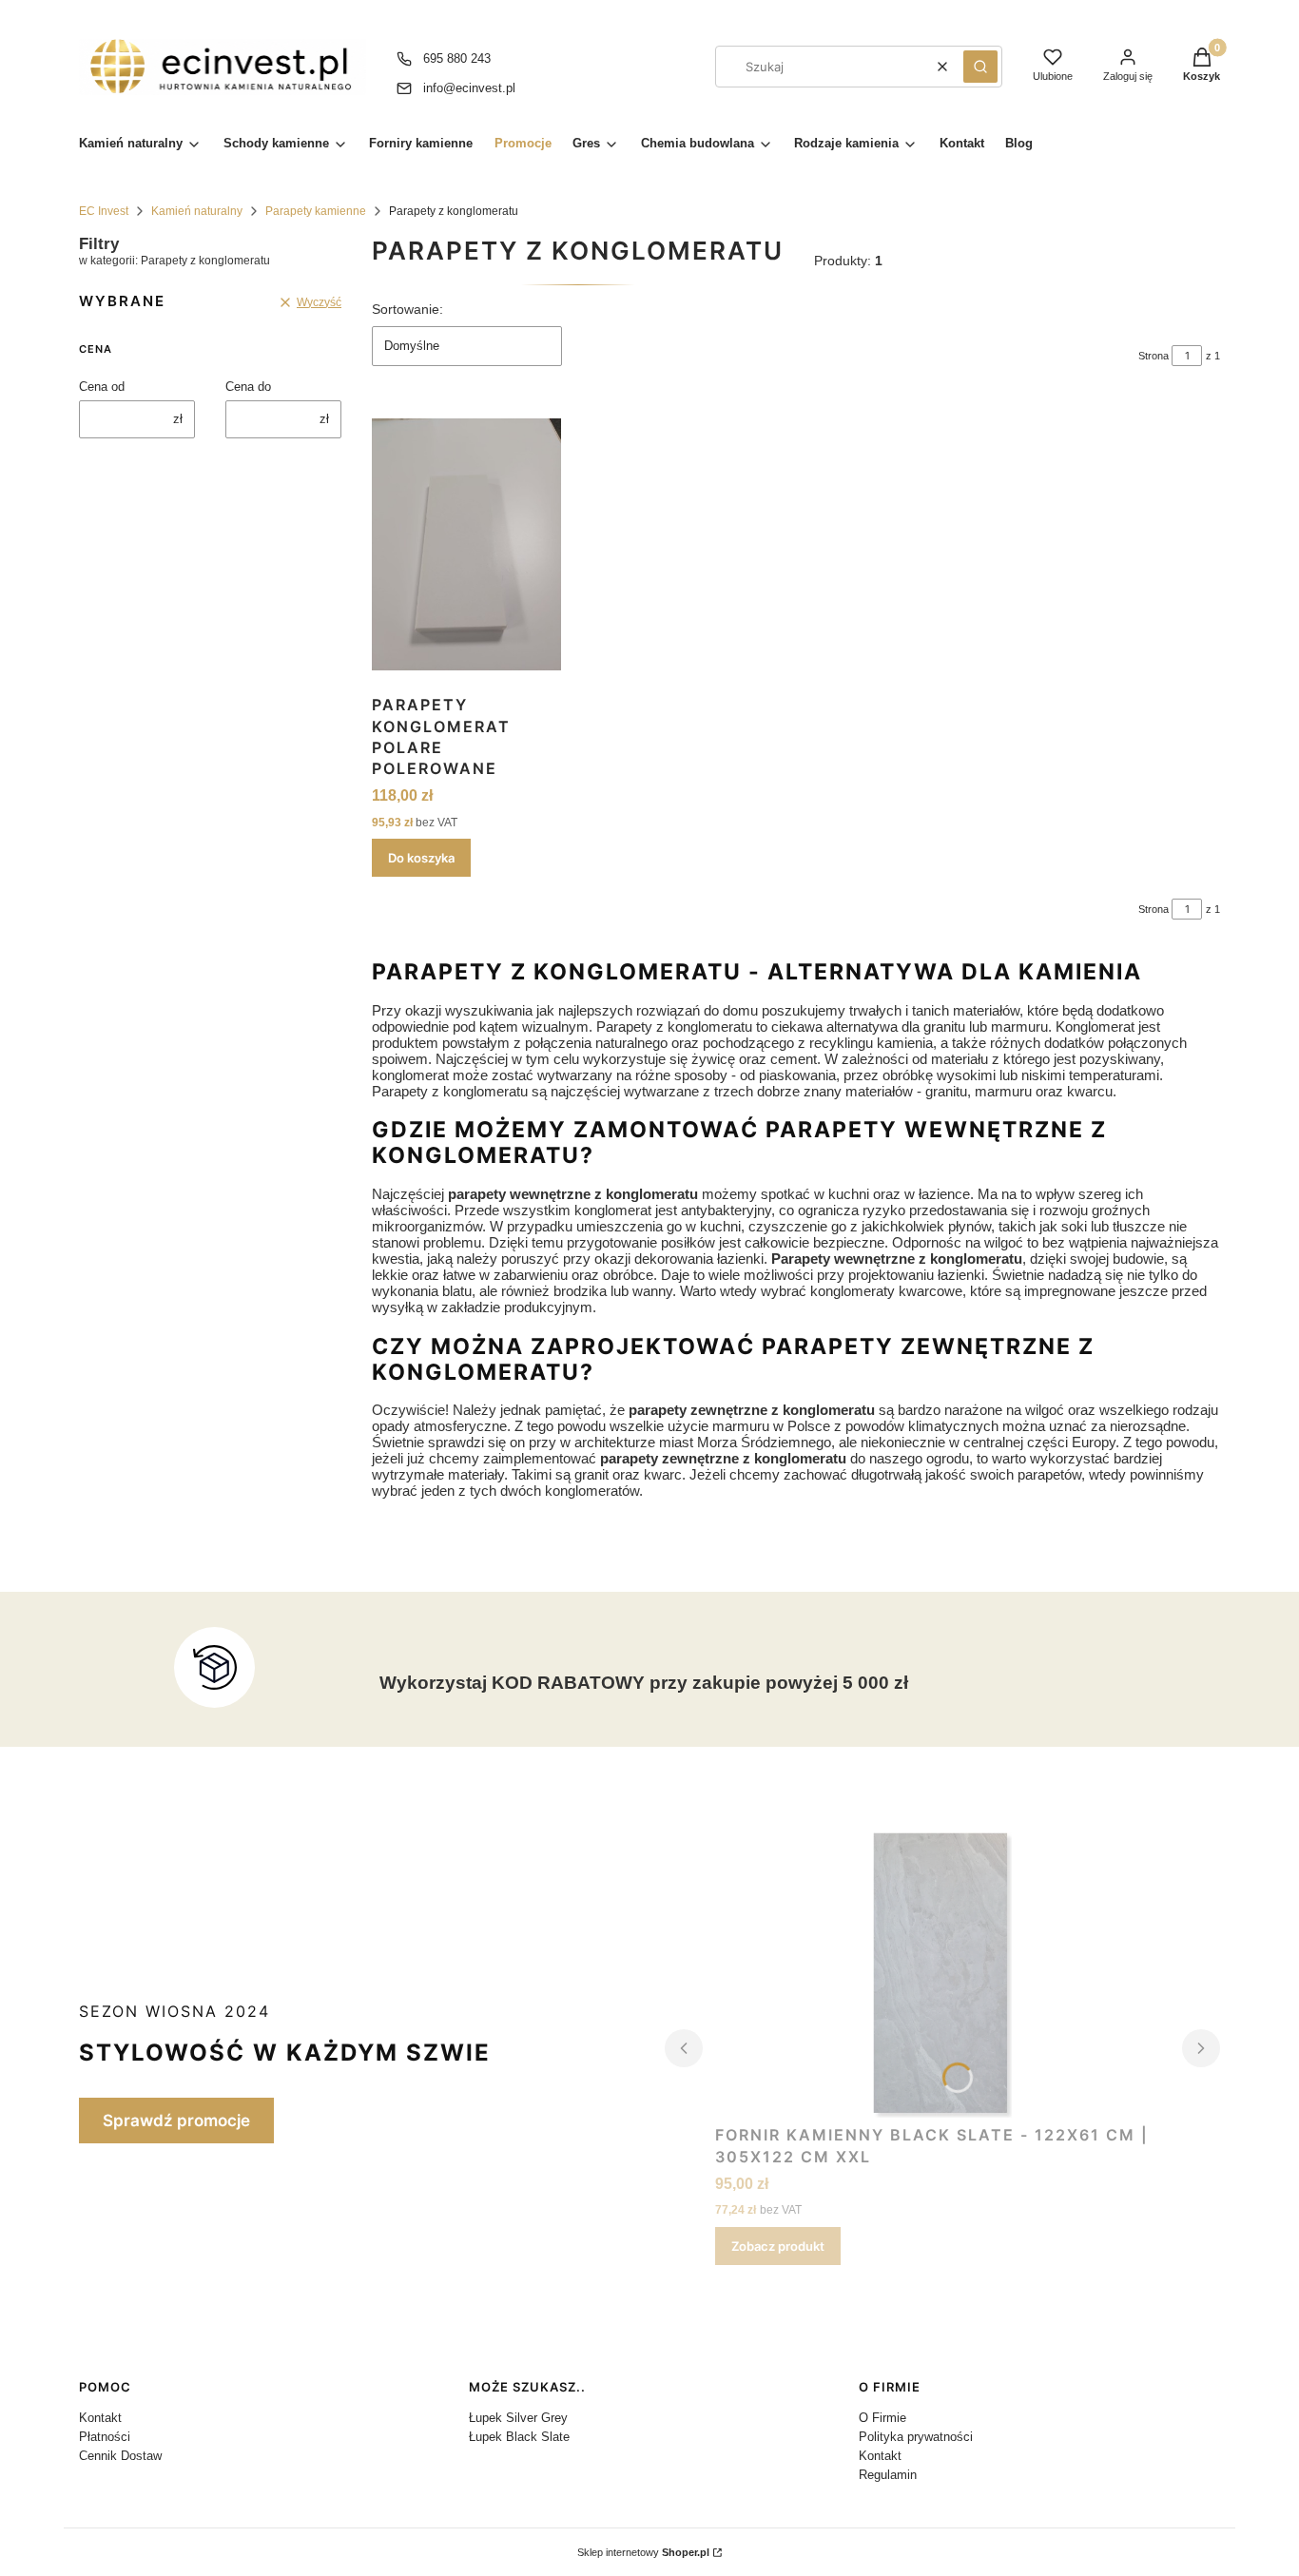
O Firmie (882, 2418)
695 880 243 (457, 58)
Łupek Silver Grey (518, 2418)
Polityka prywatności (916, 2437)
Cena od (102, 387)
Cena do (248, 387)
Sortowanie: (407, 309)
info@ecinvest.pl (469, 88)
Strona (1154, 356)
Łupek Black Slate (519, 2437)
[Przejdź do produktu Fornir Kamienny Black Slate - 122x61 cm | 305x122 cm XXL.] (943, 1975)
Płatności (105, 2437)
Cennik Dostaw (120, 2456)
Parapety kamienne (316, 211)
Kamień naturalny (197, 211)
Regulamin (888, 2475)
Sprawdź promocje (176, 2121)
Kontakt (100, 2418)
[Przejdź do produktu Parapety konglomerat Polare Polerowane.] (466, 545)
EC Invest (104, 211)
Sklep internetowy (643, 2552)
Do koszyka (421, 858)
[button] (980, 67)
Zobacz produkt (778, 2246)
